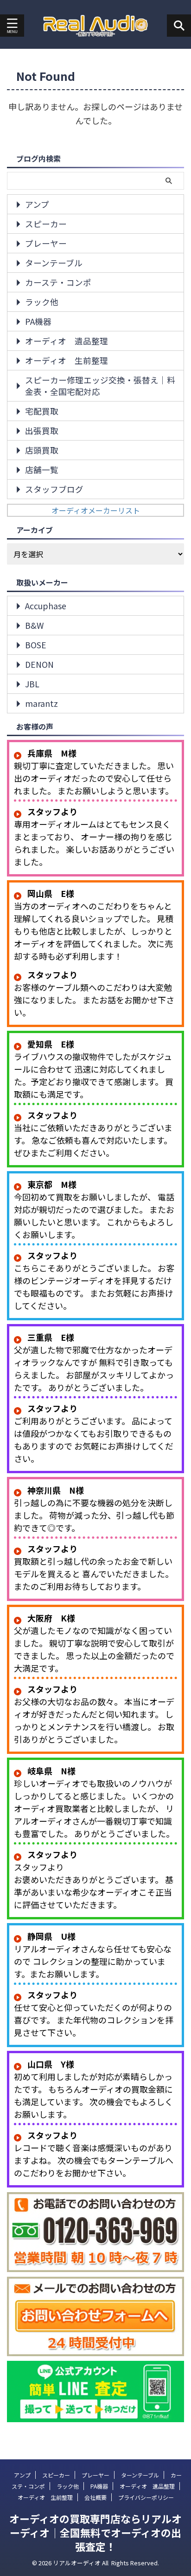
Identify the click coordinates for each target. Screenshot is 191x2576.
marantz (41, 703)
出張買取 (42, 431)
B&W (34, 625)
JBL (32, 684)
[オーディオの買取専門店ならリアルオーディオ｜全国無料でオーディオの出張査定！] (96, 26)
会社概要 (95, 2497)
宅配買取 (42, 411)
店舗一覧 (42, 470)
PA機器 (38, 321)
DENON (39, 664)
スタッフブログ (54, 489)
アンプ (37, 204)
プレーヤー (46, 243)
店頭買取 (42, 450)
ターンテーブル (54, 263)
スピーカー (46, 224)
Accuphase (46, 606)
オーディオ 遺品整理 (67, 341)
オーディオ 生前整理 (67, 360)
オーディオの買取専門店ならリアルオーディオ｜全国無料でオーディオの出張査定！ (95, 2532)
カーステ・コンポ (58, 282)
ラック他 (42, 302)
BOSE (36, 645)
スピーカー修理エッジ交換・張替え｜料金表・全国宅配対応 (100, 386)
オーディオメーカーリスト (96, 510)
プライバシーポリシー (146, 2497)
